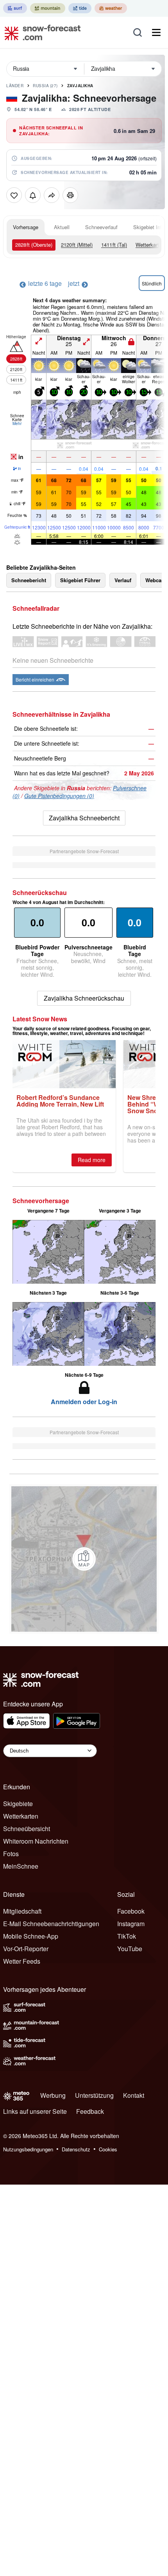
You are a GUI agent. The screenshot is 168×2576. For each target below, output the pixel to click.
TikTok (127, 1936)
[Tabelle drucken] (70, 195)
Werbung (53, 2095)
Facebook (131, 1911)
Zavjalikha (80, 86)
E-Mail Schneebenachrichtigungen (51, 1924)
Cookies (108, 2149)
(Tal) (114, 245)
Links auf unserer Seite (35, 2111)
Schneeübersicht (27, 1829)
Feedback (90, 2111)
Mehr (17, 423)
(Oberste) (34, 245)
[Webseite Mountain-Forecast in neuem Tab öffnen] (48, 8)
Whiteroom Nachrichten (36, 1841)
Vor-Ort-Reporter (26, 1949)
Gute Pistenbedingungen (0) (59, 796)
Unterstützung (94, 2095)
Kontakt (134, 2095)
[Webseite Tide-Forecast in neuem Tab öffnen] (80, 8)
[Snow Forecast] (40, 32)
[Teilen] (52, 195)
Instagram (131, 1924)
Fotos (11, 1854)
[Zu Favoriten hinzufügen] (14, 195)
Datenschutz (76, 2149)
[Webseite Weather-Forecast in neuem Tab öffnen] (111, 8)
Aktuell (62, 227)
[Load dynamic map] (84, 1559)
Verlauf (123, 580)
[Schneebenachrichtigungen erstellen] (33, 195)
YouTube (130, 1949)
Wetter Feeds (22, 1961)
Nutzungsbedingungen (28, 2149)
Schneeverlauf (101, 227)
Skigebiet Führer (80, 580)
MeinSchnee (21, 1866)
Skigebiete (18, 1804)
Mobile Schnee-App (31, 1936)
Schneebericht (29, 580)
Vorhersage (26, 227)
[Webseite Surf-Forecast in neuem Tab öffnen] (15, 8)
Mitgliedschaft (22, 1911)
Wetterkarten (150, 245)
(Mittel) (77, 245)
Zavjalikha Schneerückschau (84, 998)
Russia (45, 86)
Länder (15, 86)
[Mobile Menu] (156, 32)
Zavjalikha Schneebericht (84, 818)
